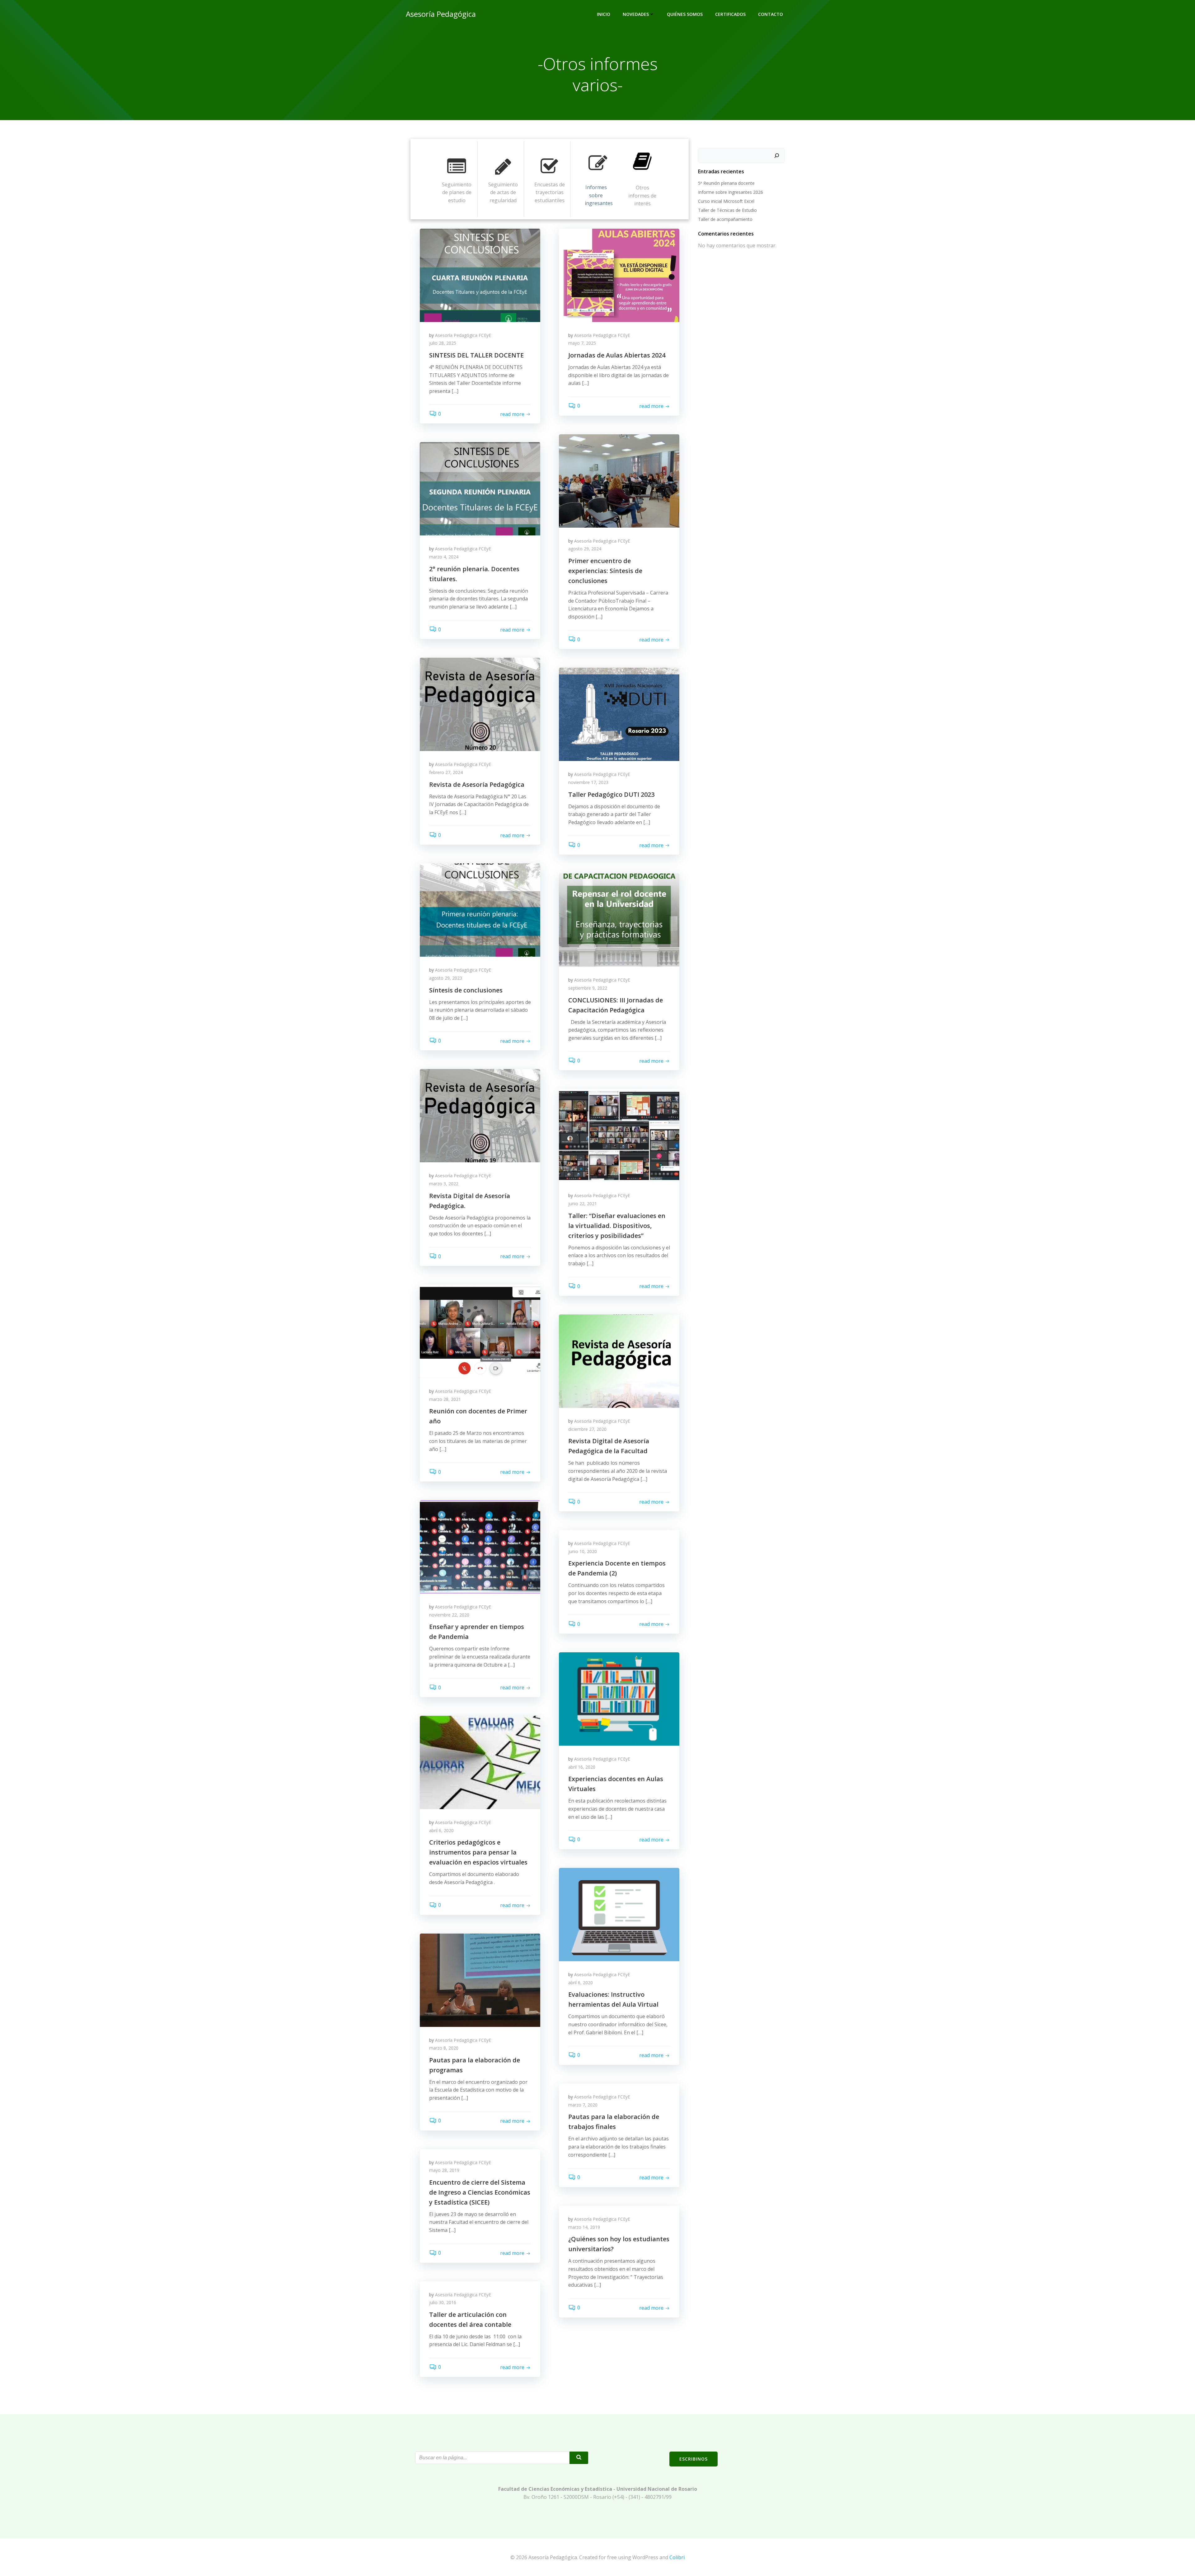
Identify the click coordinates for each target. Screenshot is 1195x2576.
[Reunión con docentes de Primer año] (480, 1331)
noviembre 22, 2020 (449, 1615)
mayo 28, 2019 (444, 2170)
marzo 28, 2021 (445, 1399)
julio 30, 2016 (443, 2302)
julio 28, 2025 (443, 343)
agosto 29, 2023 (446, 978)
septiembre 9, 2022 (588, 988)
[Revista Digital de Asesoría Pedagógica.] (480, 1115)
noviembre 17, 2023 (588, 782)
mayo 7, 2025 (582, 343)
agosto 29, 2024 (585, 549)
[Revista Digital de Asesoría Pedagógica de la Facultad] (619, 1361)
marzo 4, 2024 (444, 557)
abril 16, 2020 (582, 1767)
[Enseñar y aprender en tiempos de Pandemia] (480, 1547)
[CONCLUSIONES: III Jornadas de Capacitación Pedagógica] (619, 920)
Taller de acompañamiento (725, 219)
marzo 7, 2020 (583, 2105)
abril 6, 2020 (441, 1830)
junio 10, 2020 (583, 1551)
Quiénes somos (685, 14)
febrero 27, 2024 (446, 772)
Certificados (730, 14)
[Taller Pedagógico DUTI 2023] (619, 714)
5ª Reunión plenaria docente (726, 183)
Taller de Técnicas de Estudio (727, 210)
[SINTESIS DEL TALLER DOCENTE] (480, 275)
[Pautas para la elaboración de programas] (480, 1980)
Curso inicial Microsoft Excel (726, 201)
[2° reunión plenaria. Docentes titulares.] (480, 488)
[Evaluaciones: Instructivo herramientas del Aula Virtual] (619, 1914)
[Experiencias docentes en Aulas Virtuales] (619, 1699)
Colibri (677, 2557)
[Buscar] (777, 156)
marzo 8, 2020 (444, 2048)
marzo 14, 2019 (584, 2227)
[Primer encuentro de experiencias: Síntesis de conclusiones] (619, 480)
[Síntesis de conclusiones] (480, 910)
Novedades (636, 14)
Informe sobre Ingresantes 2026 (731, 192)
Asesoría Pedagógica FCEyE (463, 335)
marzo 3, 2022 (444, 1184)
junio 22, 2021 (583, 1204)
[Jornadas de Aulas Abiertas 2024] (619, 275)
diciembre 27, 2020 (587, 1429)
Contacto (771, 14)
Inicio (604, 14)
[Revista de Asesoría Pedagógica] (480, 704)
